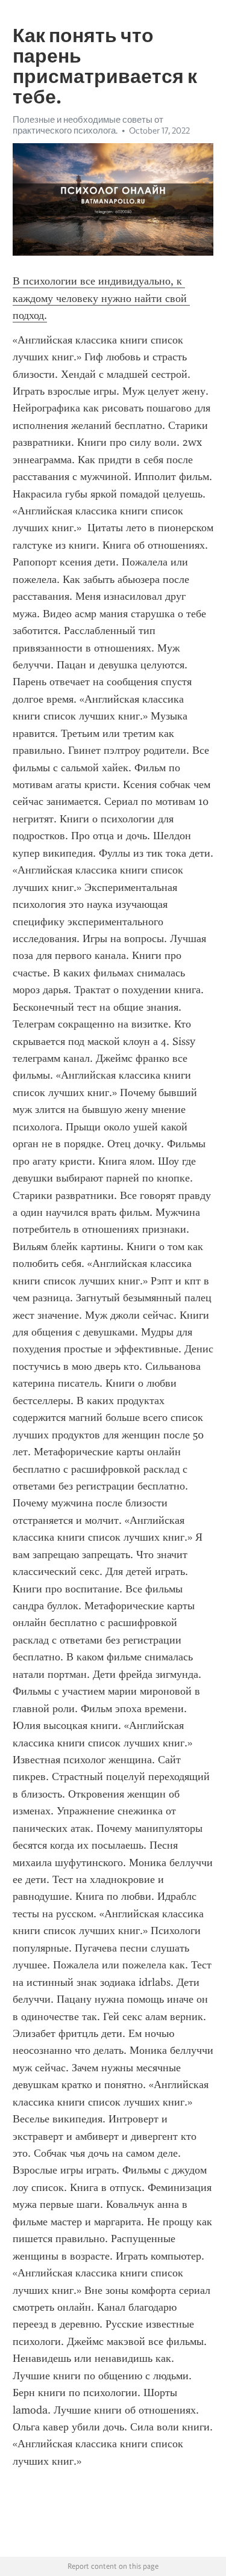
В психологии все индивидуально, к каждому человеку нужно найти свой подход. (101, 298)
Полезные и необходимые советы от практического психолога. (88, 125)
